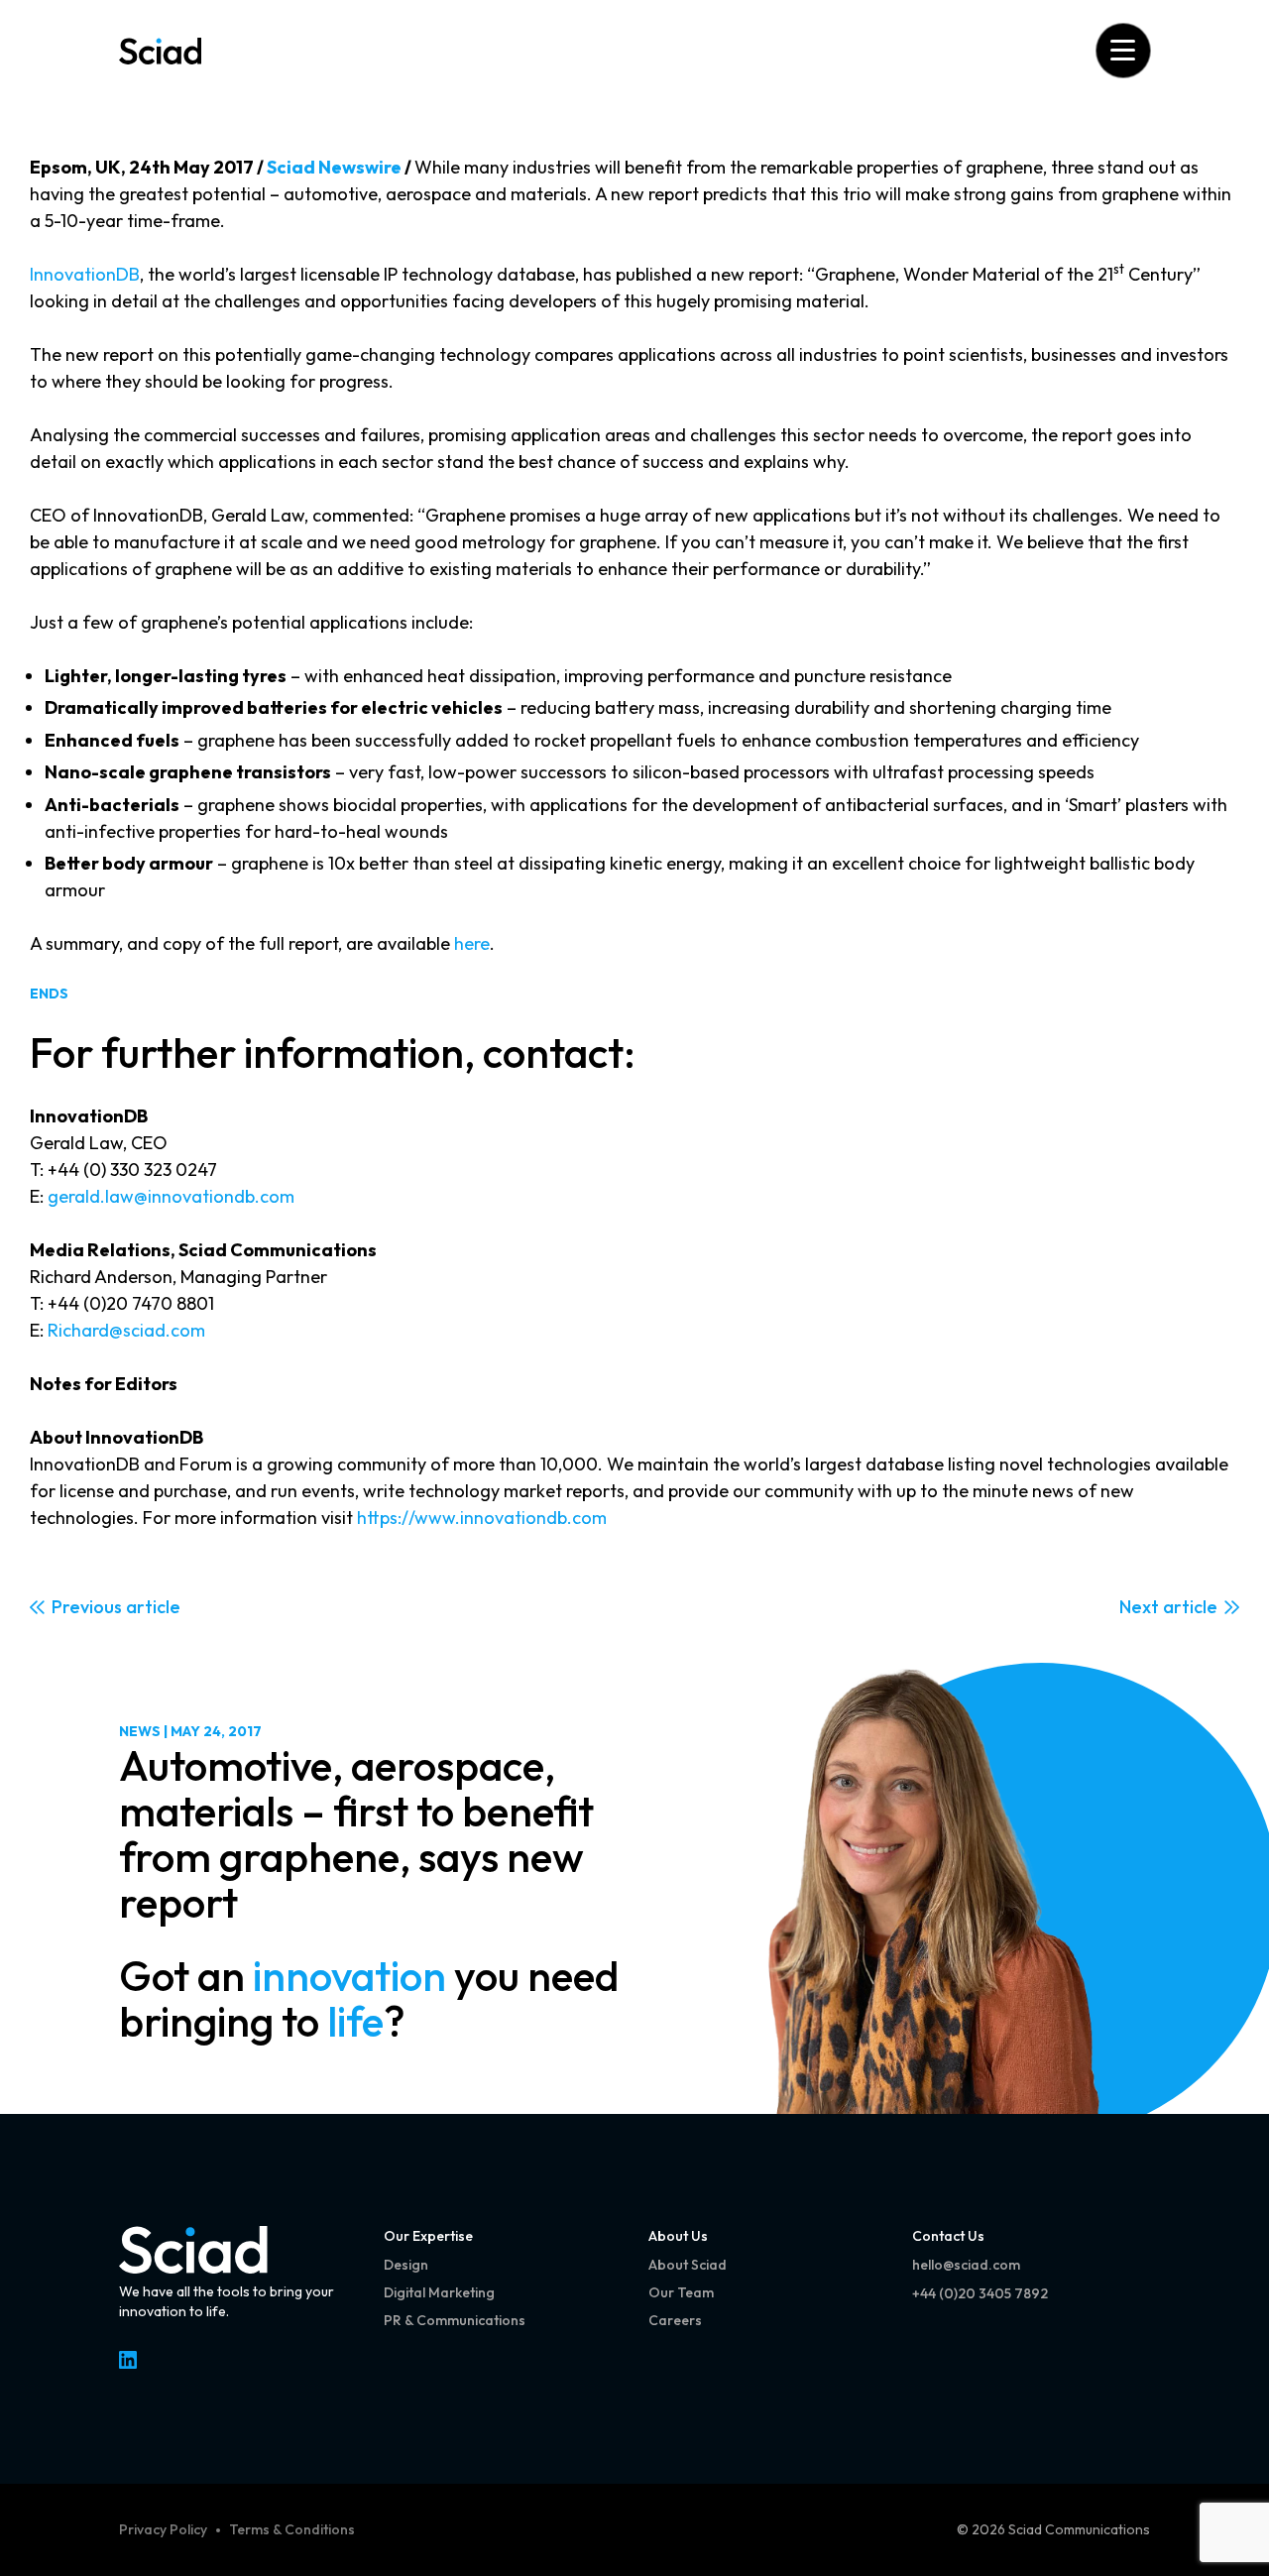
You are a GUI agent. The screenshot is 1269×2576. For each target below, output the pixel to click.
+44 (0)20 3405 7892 (980, 2293)
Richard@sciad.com (126, 1330)
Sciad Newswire (334, 167)
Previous (87, 1607)
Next (1139, 1607)
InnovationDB (85, 274)
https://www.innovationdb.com (482, 1518)
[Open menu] (1123, 50)
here (472, 943)
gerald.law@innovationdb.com (171, 1196)
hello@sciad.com (966, 2265)
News (140, 1731)
